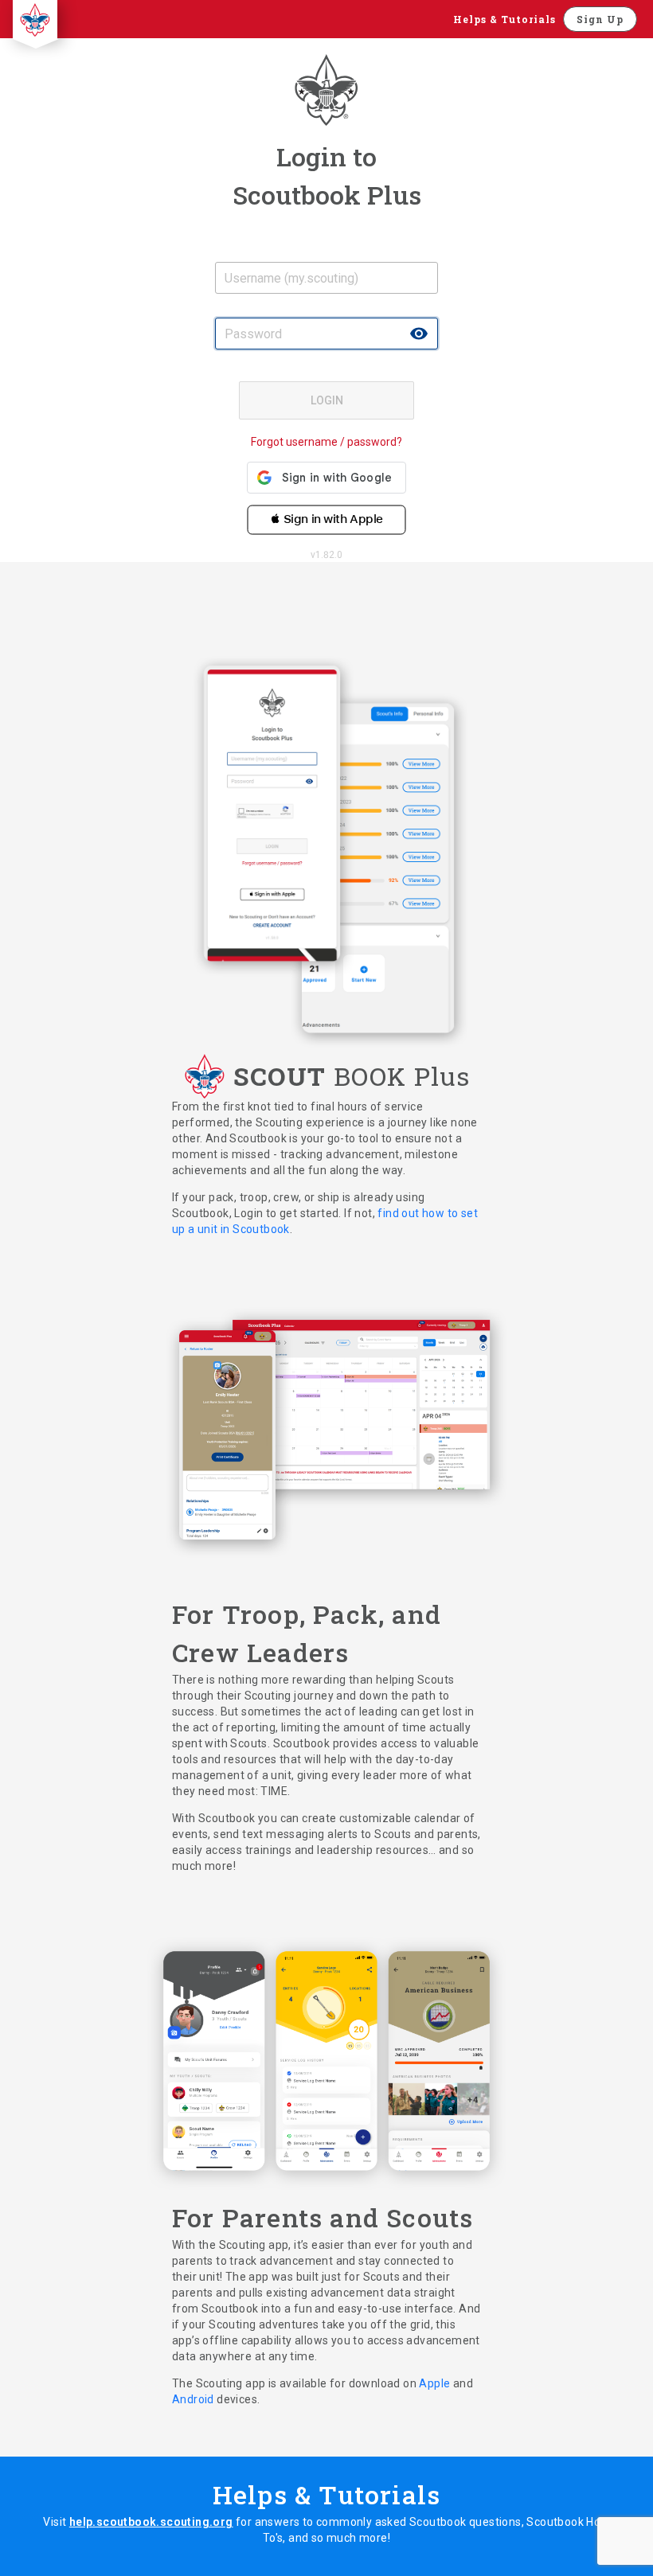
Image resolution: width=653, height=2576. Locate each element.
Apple (436, 2383)
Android (194, 2399)
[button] (326, 514)
